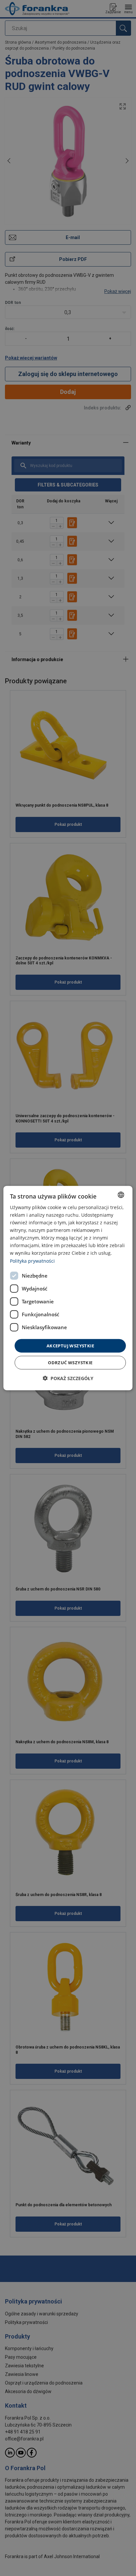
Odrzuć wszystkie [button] (70, 1363)
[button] (68, 1378)
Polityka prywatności (32, 1261)
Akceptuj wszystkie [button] (70, 1345)
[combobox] (121, 1195)
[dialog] (68, 1288)
